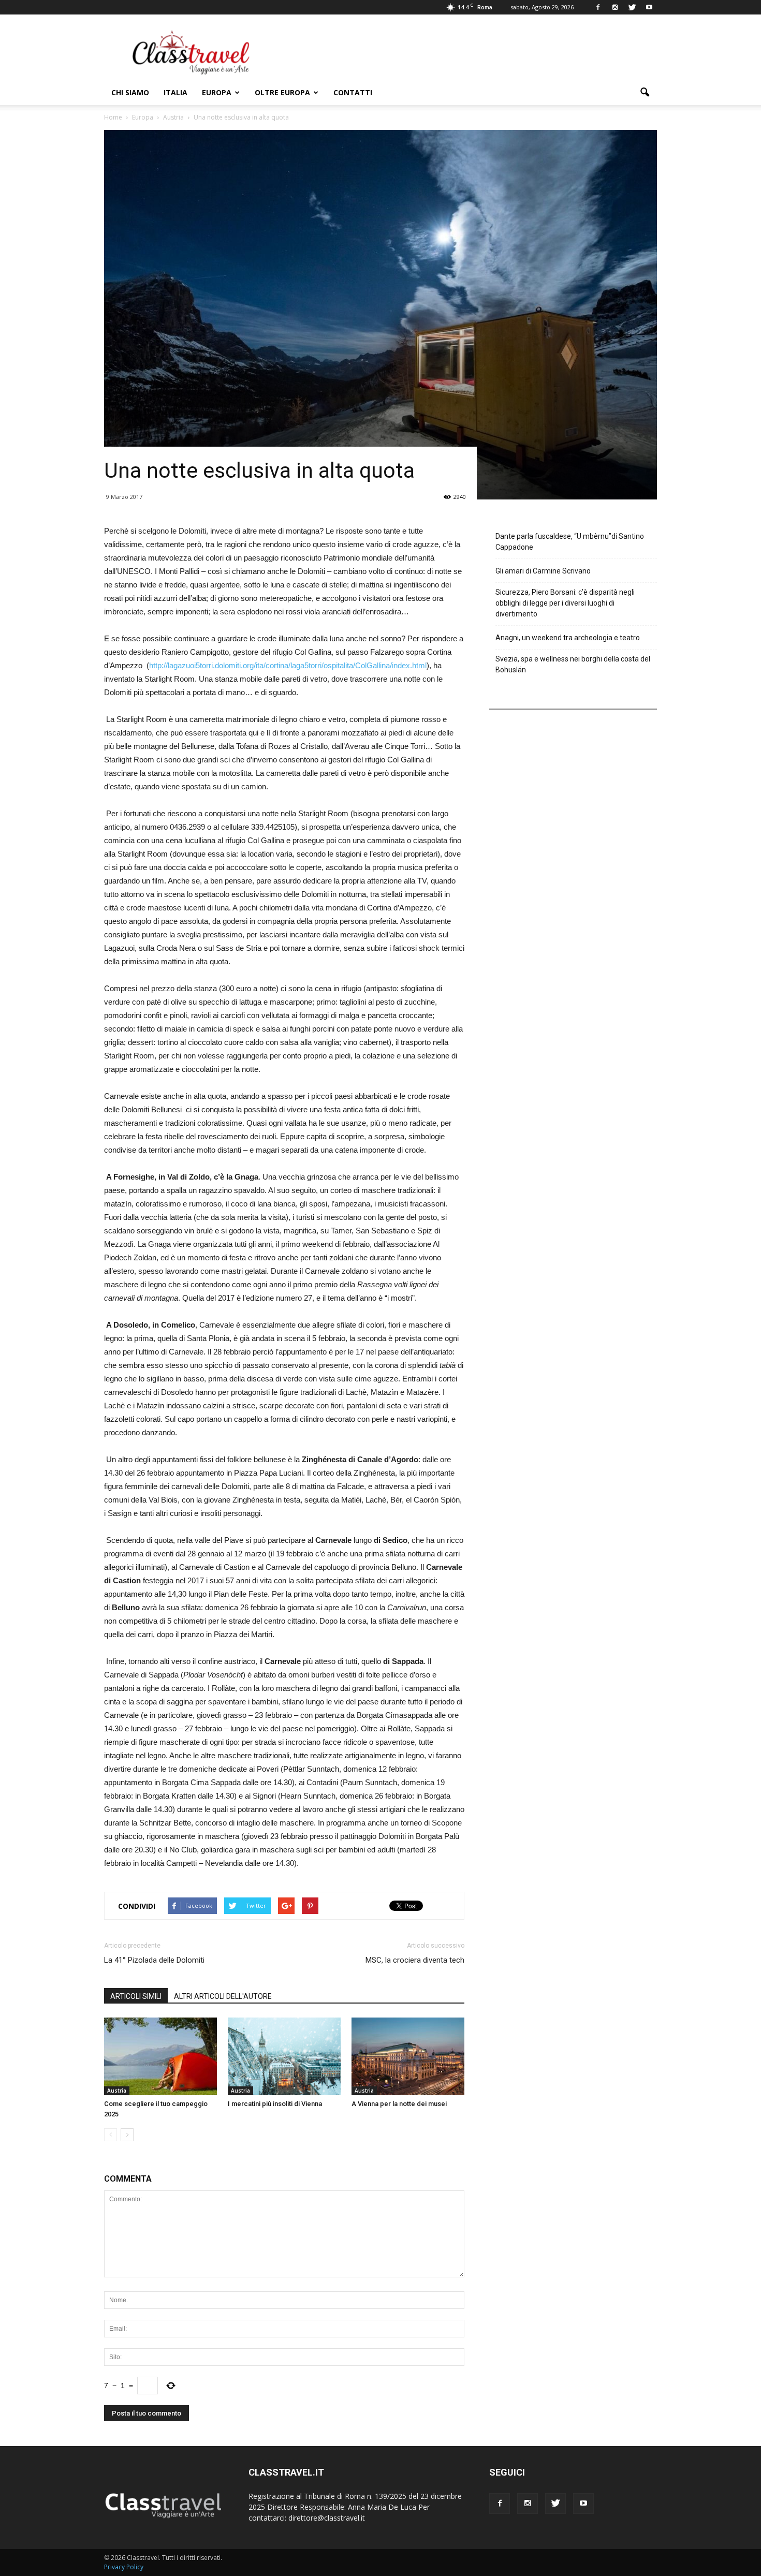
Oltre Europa (282, 92)
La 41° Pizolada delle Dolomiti (154, 1960)
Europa (217, 92)
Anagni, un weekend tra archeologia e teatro (568, 638)
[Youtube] (649, 7)
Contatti (353, 92)
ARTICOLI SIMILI (136, 1996)
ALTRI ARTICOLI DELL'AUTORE (223, 1996)
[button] (645, 93)
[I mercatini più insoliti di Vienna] (284, 2056)
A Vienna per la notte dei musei (399, 2104)
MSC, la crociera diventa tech (415, 1960)
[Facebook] (598, 7)
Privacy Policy (124, 2567)
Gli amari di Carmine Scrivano (543, 571)
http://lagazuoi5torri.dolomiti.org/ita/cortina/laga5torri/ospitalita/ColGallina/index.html (288, 665)
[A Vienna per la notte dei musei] (408, 2056)
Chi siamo (130, 92)
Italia (175, 92)
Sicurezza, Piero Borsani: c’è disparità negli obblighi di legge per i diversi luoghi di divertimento (565, 603)
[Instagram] (615, 7)
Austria (117, 2091)
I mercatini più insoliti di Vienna (275, 2104)
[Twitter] (632, 7)
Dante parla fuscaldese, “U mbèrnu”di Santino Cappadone (570, 542)
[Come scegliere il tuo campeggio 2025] (160, 2056)
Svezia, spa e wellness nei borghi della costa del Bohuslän (573, 664)
